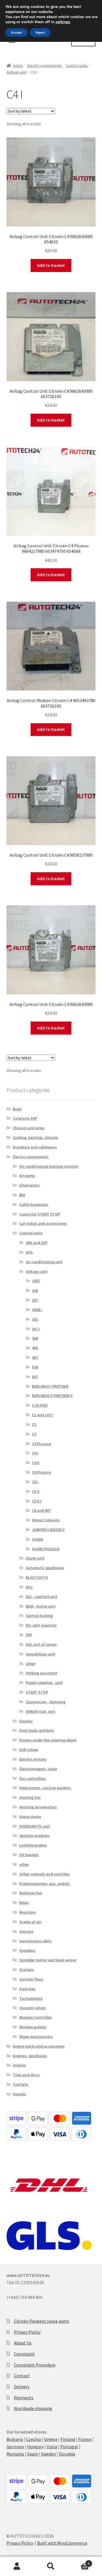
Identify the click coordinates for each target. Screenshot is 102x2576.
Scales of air (30, 1922)
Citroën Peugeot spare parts (42, 2321)
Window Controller (36, 2017)
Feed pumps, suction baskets (45, 1788)
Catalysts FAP (25, 1118)
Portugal (69, 2447)
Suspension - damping (46, 1702)
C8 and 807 (41, 1510)
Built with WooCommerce (62, 2543)
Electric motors (33, 1759)
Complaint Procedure (35, 2365)
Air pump (27, 1176)
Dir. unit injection (41, 1625)
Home (18, 66)
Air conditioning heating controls (49, 1166)
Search (51, 2566)
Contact (22, 2376)
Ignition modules (34, 1836)
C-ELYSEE (40, 1405)
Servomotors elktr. (36, 1941)
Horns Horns (30, 1817)
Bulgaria (15, 2439)
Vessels (19, 2094)
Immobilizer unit (41, 1654)
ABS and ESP (37, 1243)
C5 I (35, 1482)
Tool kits (21, 2084)
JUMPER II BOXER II (48, 1530)
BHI (22, 1195)
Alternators (29, 1185)
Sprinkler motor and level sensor (48, 1960)
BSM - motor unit (41, 1606)
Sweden (48, 2454)
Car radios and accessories (43, 1223)
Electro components (44, 66)
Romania (15, 2454)
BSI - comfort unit (42, 1597)
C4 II (36, 1463)
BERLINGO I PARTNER (50, 1386)
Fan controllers (33, 1778)
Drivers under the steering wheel (48, 1740)
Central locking (39, 1616)
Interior (19, 2065)
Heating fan (30, 1797)
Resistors (28, 1912)
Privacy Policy (27, 2332)
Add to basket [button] (51, 265)
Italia (52, 2447)
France (85, 2439)
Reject (40, 33)
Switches (27, 1989)
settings (63, 22)
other (31, 1664)
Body (17, 1109)
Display (26, 1721)
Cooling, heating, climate (35, 1137)
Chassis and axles (29, 1128)
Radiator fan (31, 1893)
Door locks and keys (37, 1730)
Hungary (35, 2447)
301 (35, 1319)
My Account (17, 2566)
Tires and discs (26, 2075)
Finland (68, 2439)
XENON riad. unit (41, 1711)
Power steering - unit (44, 1683)
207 (35, 1300)
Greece (51, 2439)
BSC (29, 1587)
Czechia (34, 2439)
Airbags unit (17, 72)
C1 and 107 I (42, 1415)
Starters (27, 1970)
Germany (15, 2447)
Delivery (22, 2387)
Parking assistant (42, 1673)
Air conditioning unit (44, 1262)
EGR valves (29, 1750)
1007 (36, 1281)
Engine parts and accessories (39, 2046)
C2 (34, 1424)
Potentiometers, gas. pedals (44, 1884)
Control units (77, 66)
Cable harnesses (34, 1204)
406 (35, 1348)
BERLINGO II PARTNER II (52, 1396)
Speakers (27, 1950)
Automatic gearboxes (45, 1568)
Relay (24, 1903)
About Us (23, 2343)
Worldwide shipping (33, 2408)
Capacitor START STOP (40, 1214)
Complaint (24, 2354)
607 (35, 1377)
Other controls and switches (44, 1874)
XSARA (38, 1539)
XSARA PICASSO (46, 1549)
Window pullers (33, 2027)
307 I (36, 1329)
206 (35, 1290)
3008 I (37, 1310)
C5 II (36, 1491)
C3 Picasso (42, 1444)
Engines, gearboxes (30, 2056)
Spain (33, 2454)
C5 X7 (37, 1501)
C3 (34, 1434)
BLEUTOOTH (37, 1577)
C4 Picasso (42, 1472)
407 (35, 1357)
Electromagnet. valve (38, 1769)
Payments (24, 2398)
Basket (79, 2561)
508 (35, 1367)
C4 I (35, 1453)
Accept (16, 33)
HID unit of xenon (41, 1644)
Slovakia (67, 2454)
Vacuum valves (33, 2008)
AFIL (29, 1252)
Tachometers (31, 1998)
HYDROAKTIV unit (35, 1826)
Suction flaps (31, 1979)
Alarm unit (35, 1558)
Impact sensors (46, 1520)
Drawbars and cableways (35, 1147)
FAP (29, 1635)
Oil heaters (29, 1855)
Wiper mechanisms (36, 2037)
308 (35, 1338)
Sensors (26, 1931)
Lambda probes (33, 1845)
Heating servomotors (38, 1807)
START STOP (37, 1692)
